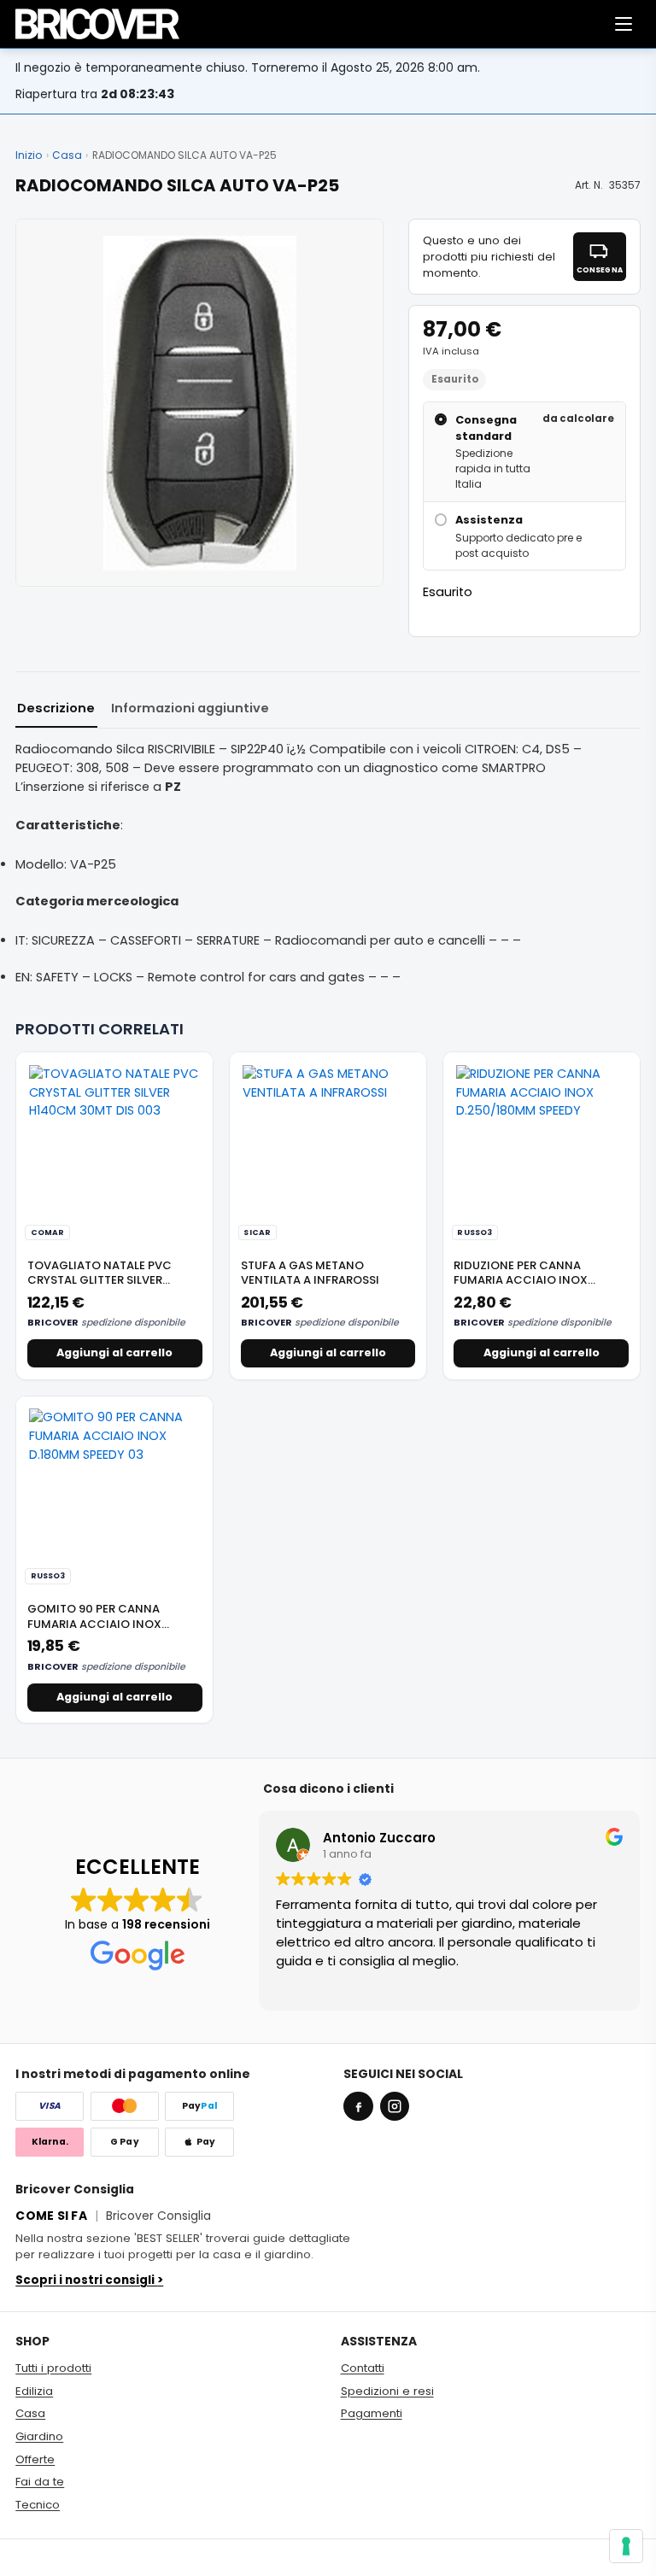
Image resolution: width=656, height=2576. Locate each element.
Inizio (29, 155)
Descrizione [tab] (56, 708)
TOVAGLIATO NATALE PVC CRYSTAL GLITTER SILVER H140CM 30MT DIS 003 (100, 1280)
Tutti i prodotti (53, 2368)
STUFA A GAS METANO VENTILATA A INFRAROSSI (310, 1273)
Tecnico (38, 2505)
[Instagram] (395, 2106)
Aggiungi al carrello (114, 1352)
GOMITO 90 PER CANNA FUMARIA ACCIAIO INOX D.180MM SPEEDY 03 (94, 1624)
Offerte (35, 2459)
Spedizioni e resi (387, 2391)
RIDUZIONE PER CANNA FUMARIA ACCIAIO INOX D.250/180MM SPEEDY (521, 1280)
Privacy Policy (602, 2557)
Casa (67, 155)
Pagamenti (372, 2413)
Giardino (39, 2436)
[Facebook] (358, 2106)
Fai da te (40, 2482)
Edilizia (34, 2391)
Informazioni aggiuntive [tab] (190, 708)
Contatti (363, 2368)
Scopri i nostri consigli (89, 2280)
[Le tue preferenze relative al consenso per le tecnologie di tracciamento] (626, 2546)
